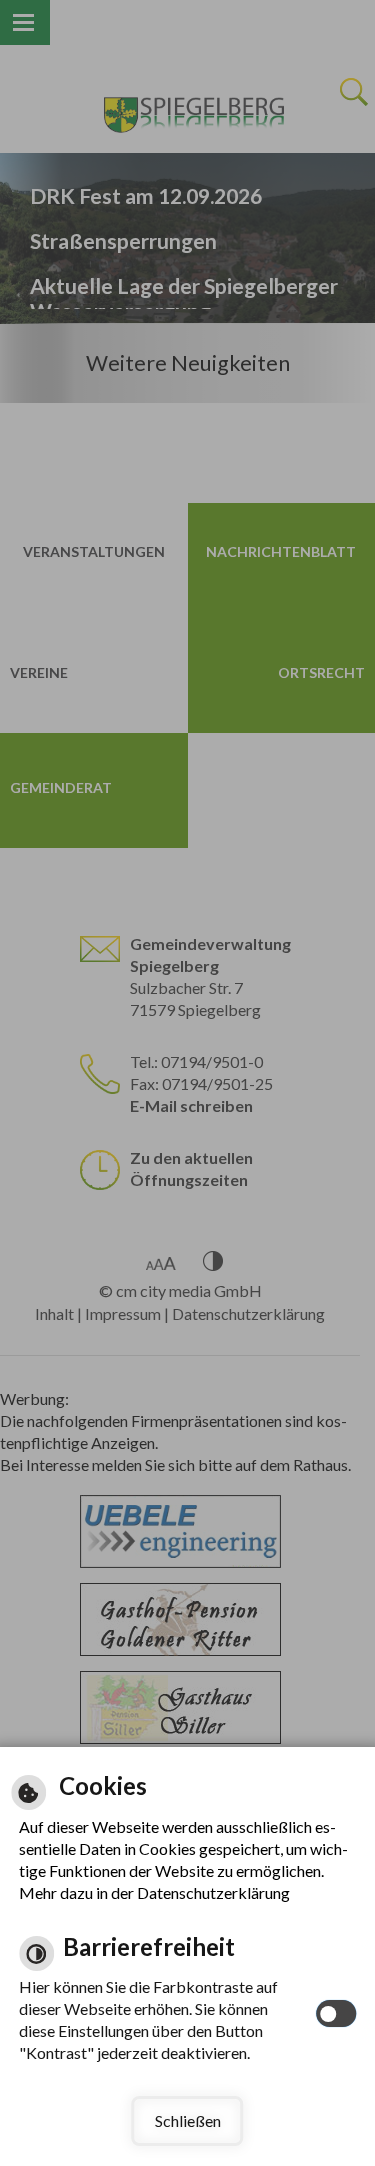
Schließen (188, 2120)
